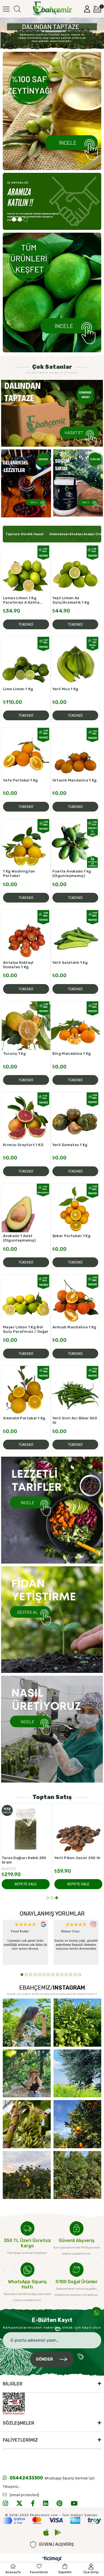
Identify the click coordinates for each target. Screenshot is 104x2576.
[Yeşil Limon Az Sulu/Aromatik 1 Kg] (75, 570)
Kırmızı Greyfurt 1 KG (23, 1145)
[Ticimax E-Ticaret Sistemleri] (52, 2559)
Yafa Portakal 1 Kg (21, 780)
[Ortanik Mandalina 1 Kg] (75, 752)
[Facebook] (33, 2503)
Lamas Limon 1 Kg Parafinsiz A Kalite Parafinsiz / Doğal (21, 600)
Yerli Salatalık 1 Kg (70, 963)
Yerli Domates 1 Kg (70, 1145)
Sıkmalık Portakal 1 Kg (24, 1418)
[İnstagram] (5, 2503)
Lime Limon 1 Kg (18, 689)
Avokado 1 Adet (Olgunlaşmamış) (19, 1238)
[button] (14, 219)
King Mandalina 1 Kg (72, 1054)
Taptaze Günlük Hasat (25, 534)
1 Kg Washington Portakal (19, 873)
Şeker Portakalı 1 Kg (72, 1236)
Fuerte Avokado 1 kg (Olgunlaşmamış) (72, 873)
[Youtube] (74, 2503)
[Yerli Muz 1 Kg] (75, 661)
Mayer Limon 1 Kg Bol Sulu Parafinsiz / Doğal (26, 1329)
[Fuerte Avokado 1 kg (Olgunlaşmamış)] (75, 844)
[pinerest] (59, 2503)
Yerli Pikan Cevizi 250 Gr (78, 1858)
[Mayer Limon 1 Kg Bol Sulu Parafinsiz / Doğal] (26, 1299)
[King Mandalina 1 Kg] (75, 1026)
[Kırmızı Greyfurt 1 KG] (26, 1117)
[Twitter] (19, 2503)
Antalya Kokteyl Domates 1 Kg (18, 965)
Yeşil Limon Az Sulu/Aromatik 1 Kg (71, 600)
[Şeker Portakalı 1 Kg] (75, 1208)
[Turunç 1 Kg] (26, 1026)
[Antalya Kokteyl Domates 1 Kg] (26, 935)
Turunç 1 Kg (14, 1054)
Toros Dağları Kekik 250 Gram (24, 1860)
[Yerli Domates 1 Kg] (75, 1117)
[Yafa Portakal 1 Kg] (26, 752)
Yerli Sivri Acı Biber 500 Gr (75, 1420)
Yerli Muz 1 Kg (65, 689)
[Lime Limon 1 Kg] (26, 661)
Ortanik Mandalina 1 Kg (75, 780)
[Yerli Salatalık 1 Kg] (75, 935)
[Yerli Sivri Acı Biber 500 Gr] (75, 1390)
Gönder (44, 2359)
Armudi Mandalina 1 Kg (74, 1327)
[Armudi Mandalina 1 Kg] (75, 1299)
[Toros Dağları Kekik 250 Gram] (26, 1829)
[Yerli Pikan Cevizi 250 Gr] (78, 1829)
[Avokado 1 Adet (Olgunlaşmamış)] (26, 1208)
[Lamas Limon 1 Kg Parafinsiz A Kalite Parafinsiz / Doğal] (26, 570)
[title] (52, 413)
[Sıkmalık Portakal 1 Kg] (26, 1390)
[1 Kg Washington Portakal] (26, 844)
